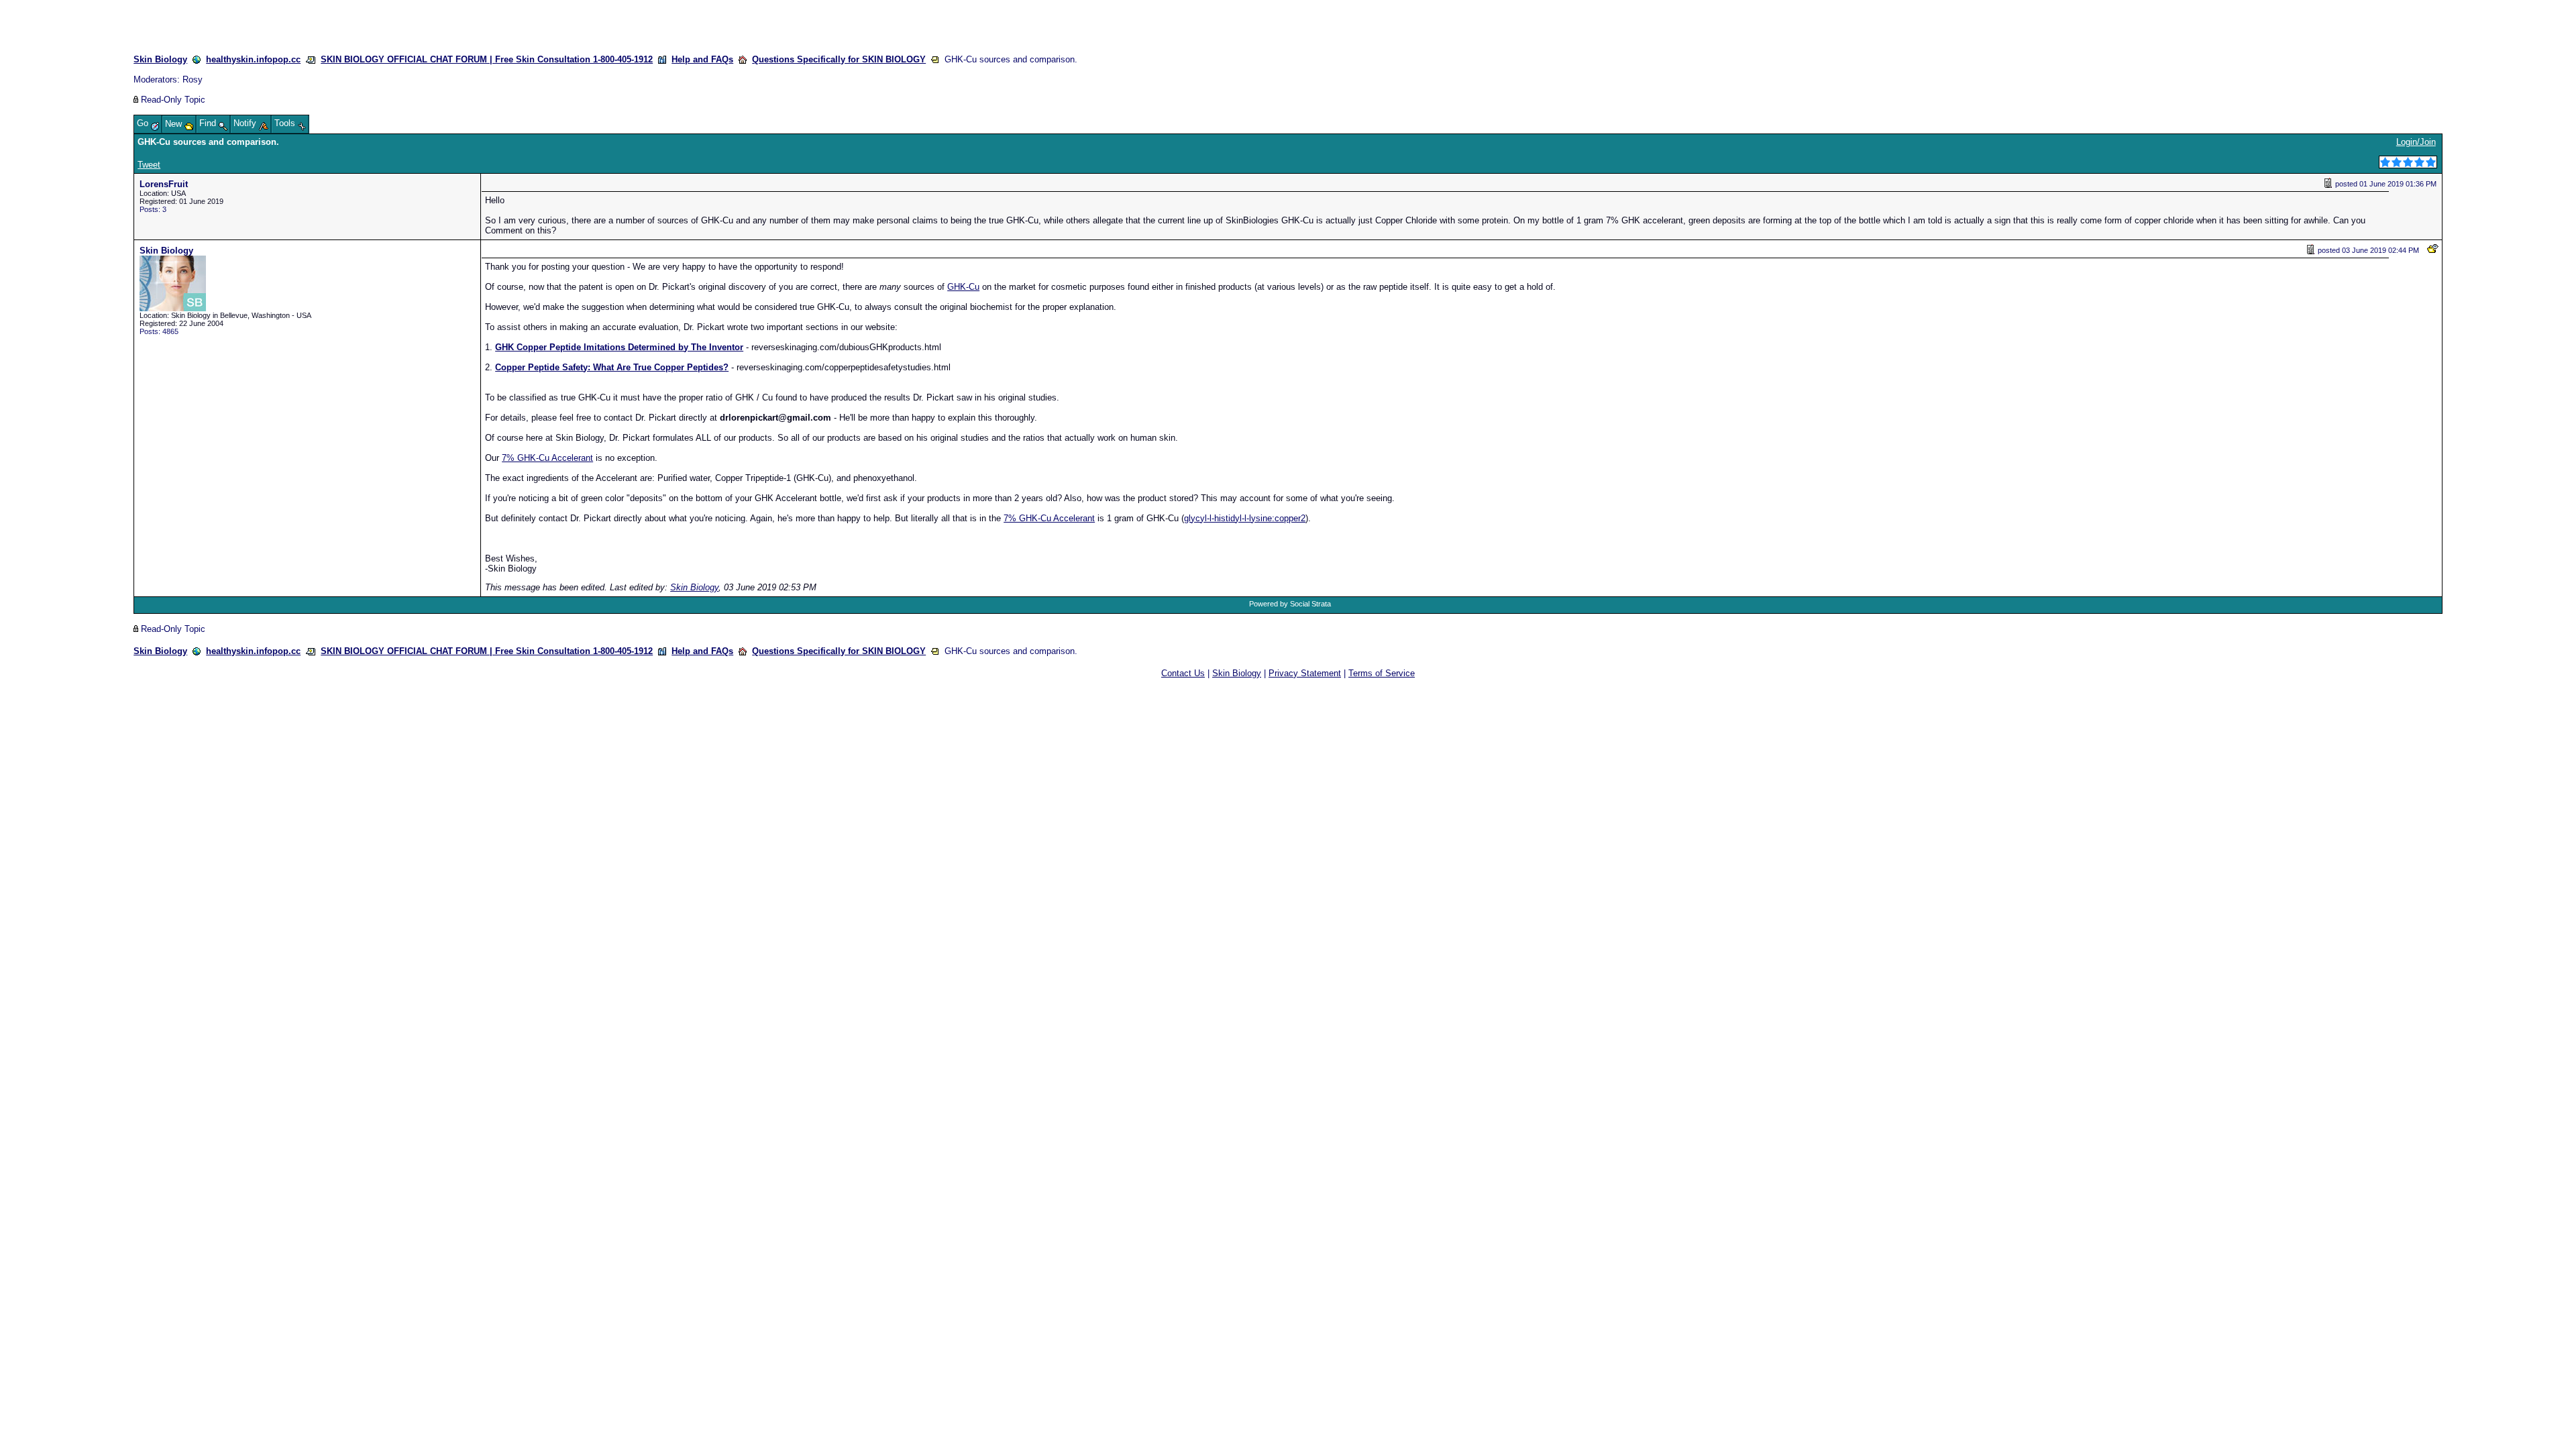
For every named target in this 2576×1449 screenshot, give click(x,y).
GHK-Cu (963, 287)
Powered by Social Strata (1290, 604)
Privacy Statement (1305, 673)
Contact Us (1183, 673)
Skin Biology (160, 59)
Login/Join (2416, 142)
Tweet (149, 165)
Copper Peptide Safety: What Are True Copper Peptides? (612, 367)
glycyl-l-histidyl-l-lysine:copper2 (1245, 518)
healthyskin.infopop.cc (253, 59)
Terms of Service (1382, 673)
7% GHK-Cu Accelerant (547, 458)
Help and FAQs (702, 59)
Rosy (193, 79)
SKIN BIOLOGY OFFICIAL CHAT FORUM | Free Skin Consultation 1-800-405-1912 (487, 59)
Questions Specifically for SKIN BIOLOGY (839, 59)
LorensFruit (164, 184)
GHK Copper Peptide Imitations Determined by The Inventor (619, 347)
